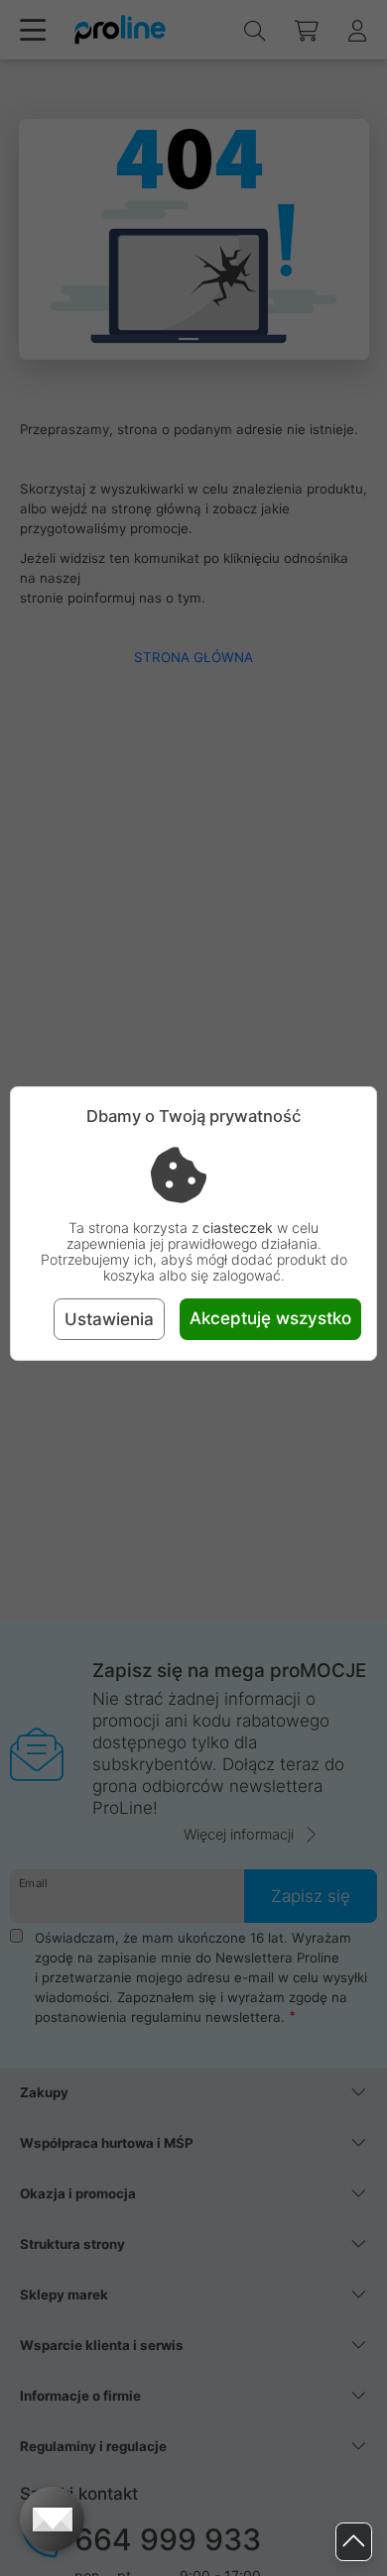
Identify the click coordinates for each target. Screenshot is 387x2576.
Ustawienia (109, 1319)
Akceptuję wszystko (270, 1318)
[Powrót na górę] (354, 2542)
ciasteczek (238, 1228)
